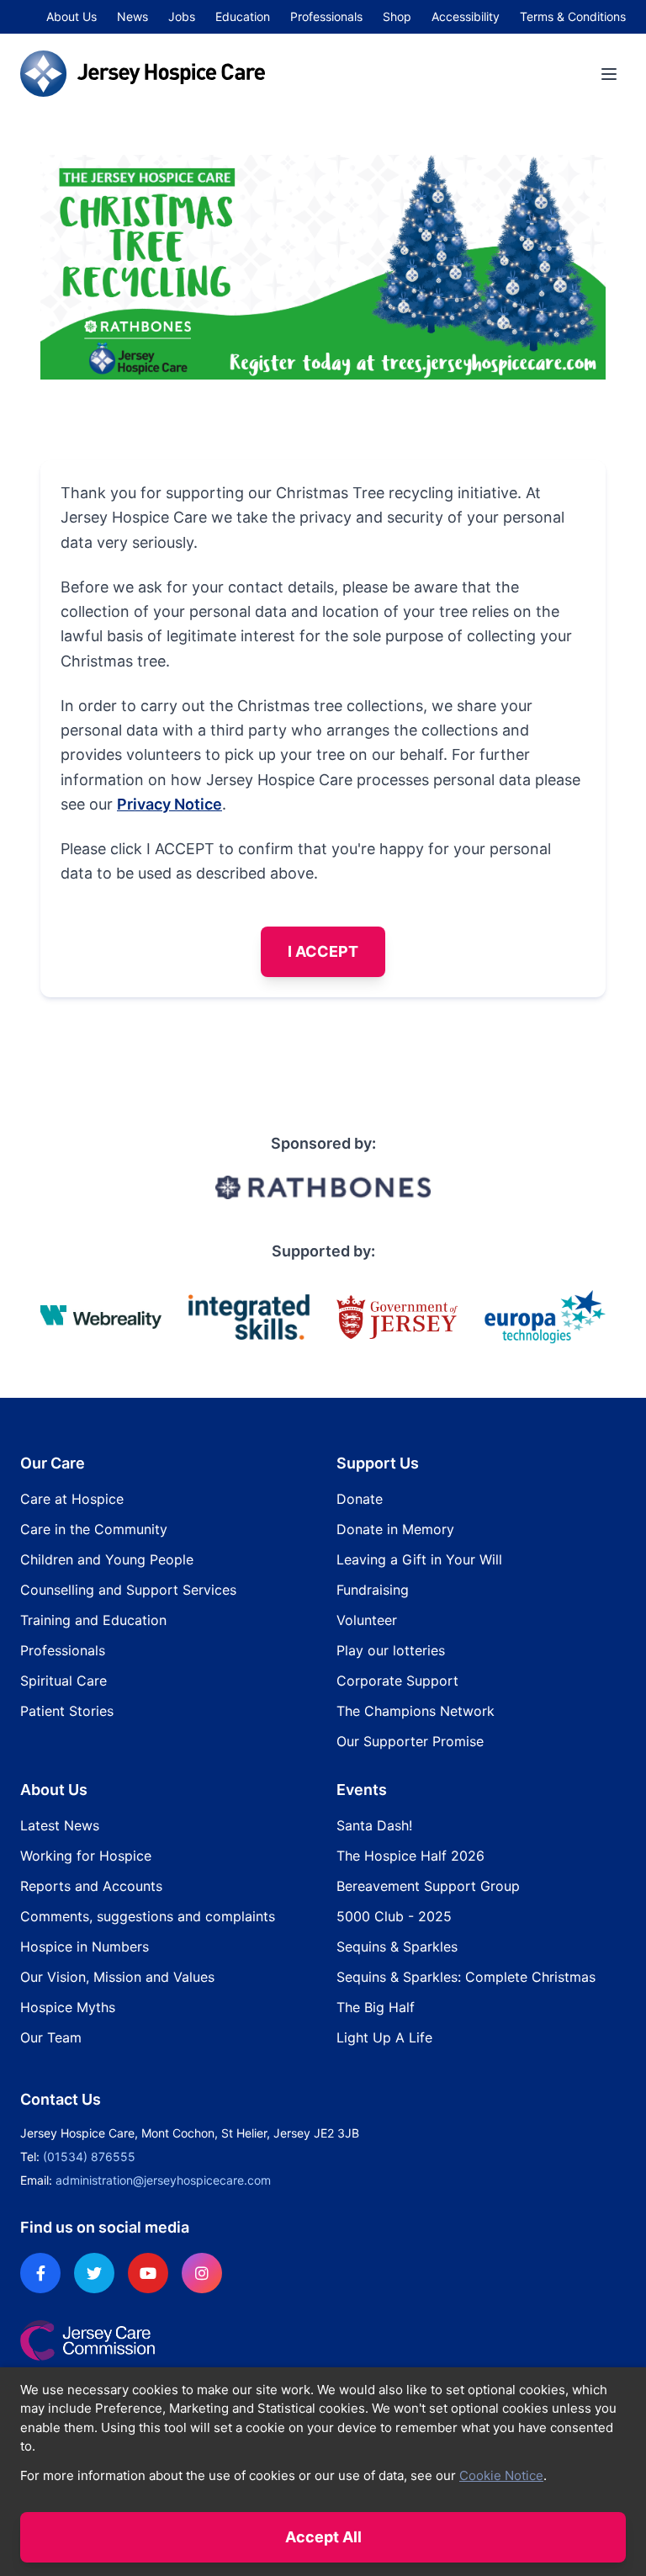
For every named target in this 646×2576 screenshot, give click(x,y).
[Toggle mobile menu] (609, 74)
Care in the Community (94, 1529)
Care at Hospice (72, 1499)
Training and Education (93, 1620)
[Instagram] (202, 2273)
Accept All (323, 2537)
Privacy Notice (169, 804)
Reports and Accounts (91, 1886)
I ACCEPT (323, 951)
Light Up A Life (384, 2037)
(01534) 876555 (89, 2156)
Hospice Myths (68, 2007)
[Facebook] (40, 2273)
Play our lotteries (391, 1650)
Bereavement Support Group (428, 1886)
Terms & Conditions (573, 16)
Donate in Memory (395, 1529)
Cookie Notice (501, 2475)
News (132, 16)
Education (243, 16)
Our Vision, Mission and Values (117, 1977)
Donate (360, 1499)
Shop (397, 16)
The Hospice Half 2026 (410, 1856)
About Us (71, 16)
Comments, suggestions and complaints (148, 1916)
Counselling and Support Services (128, 1590)
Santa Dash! (374, 1825)
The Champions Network (416, 1711)
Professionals (326, 16)
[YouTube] (148, 2273)
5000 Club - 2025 (394, 1916)
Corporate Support (397, 1681)
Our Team (51, 2037)
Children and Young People (107, 1559)
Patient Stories (67, 1711)
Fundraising (373, 1590)
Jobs (182, 16)
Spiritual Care (64, 1681)
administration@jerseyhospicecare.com (163, 2180)
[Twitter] (94, 2273)
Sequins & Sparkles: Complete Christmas (466, 1977)
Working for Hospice (86, 1856)
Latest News (60, 1825)
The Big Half (376, 2007)
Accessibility (466, 16)
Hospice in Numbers (85, 1947)
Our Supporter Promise (410, 1741)
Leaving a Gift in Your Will (419, 1559)
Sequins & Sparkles (397, 1947)
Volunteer (367, 1620)
